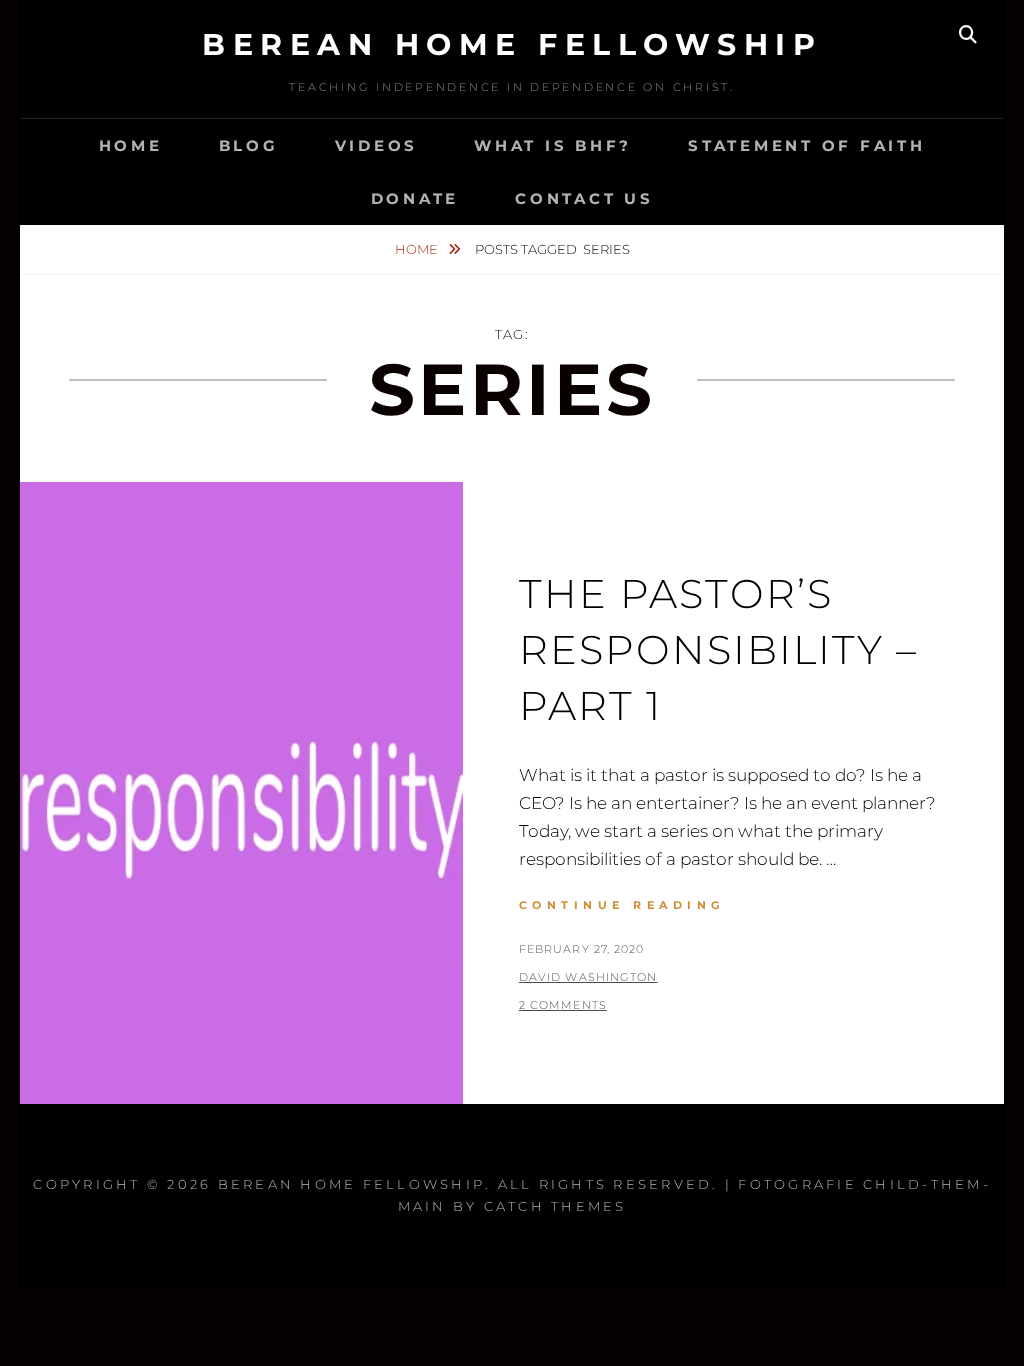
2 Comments (563, 1005)
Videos (377, 145)
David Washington (588, 977)
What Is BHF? (553, 145)
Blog (249, 145)
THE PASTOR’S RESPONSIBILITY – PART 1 (718, 649)
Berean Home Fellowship (512, 44)
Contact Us (584, 198)
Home (131, 145)
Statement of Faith (807, 145)
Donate (415, 198)
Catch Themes (555, 1206)
